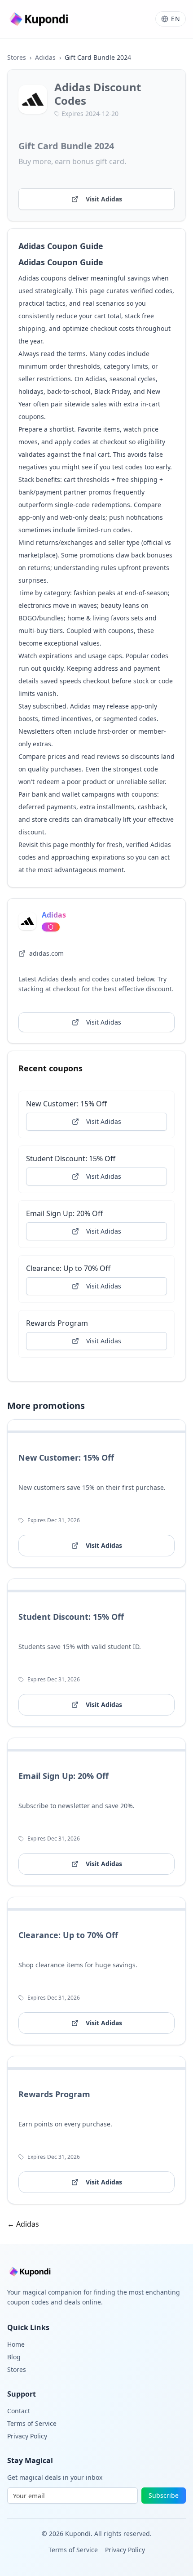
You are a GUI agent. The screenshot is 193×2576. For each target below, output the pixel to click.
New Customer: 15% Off (66, 1104)
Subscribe (164, 2495)
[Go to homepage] (40, 19)
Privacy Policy (27, 2436)
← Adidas (23, 2224)
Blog (14, 2357)
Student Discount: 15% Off (71, 1159)
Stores (17, 57)
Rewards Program (57, 1323)
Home (16, 2344)
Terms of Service (32, 2423)
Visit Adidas (104, 199)
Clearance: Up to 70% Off (68, 1268)
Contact (19, 2411)
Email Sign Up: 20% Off (64, 1213)
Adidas (45, 57)
